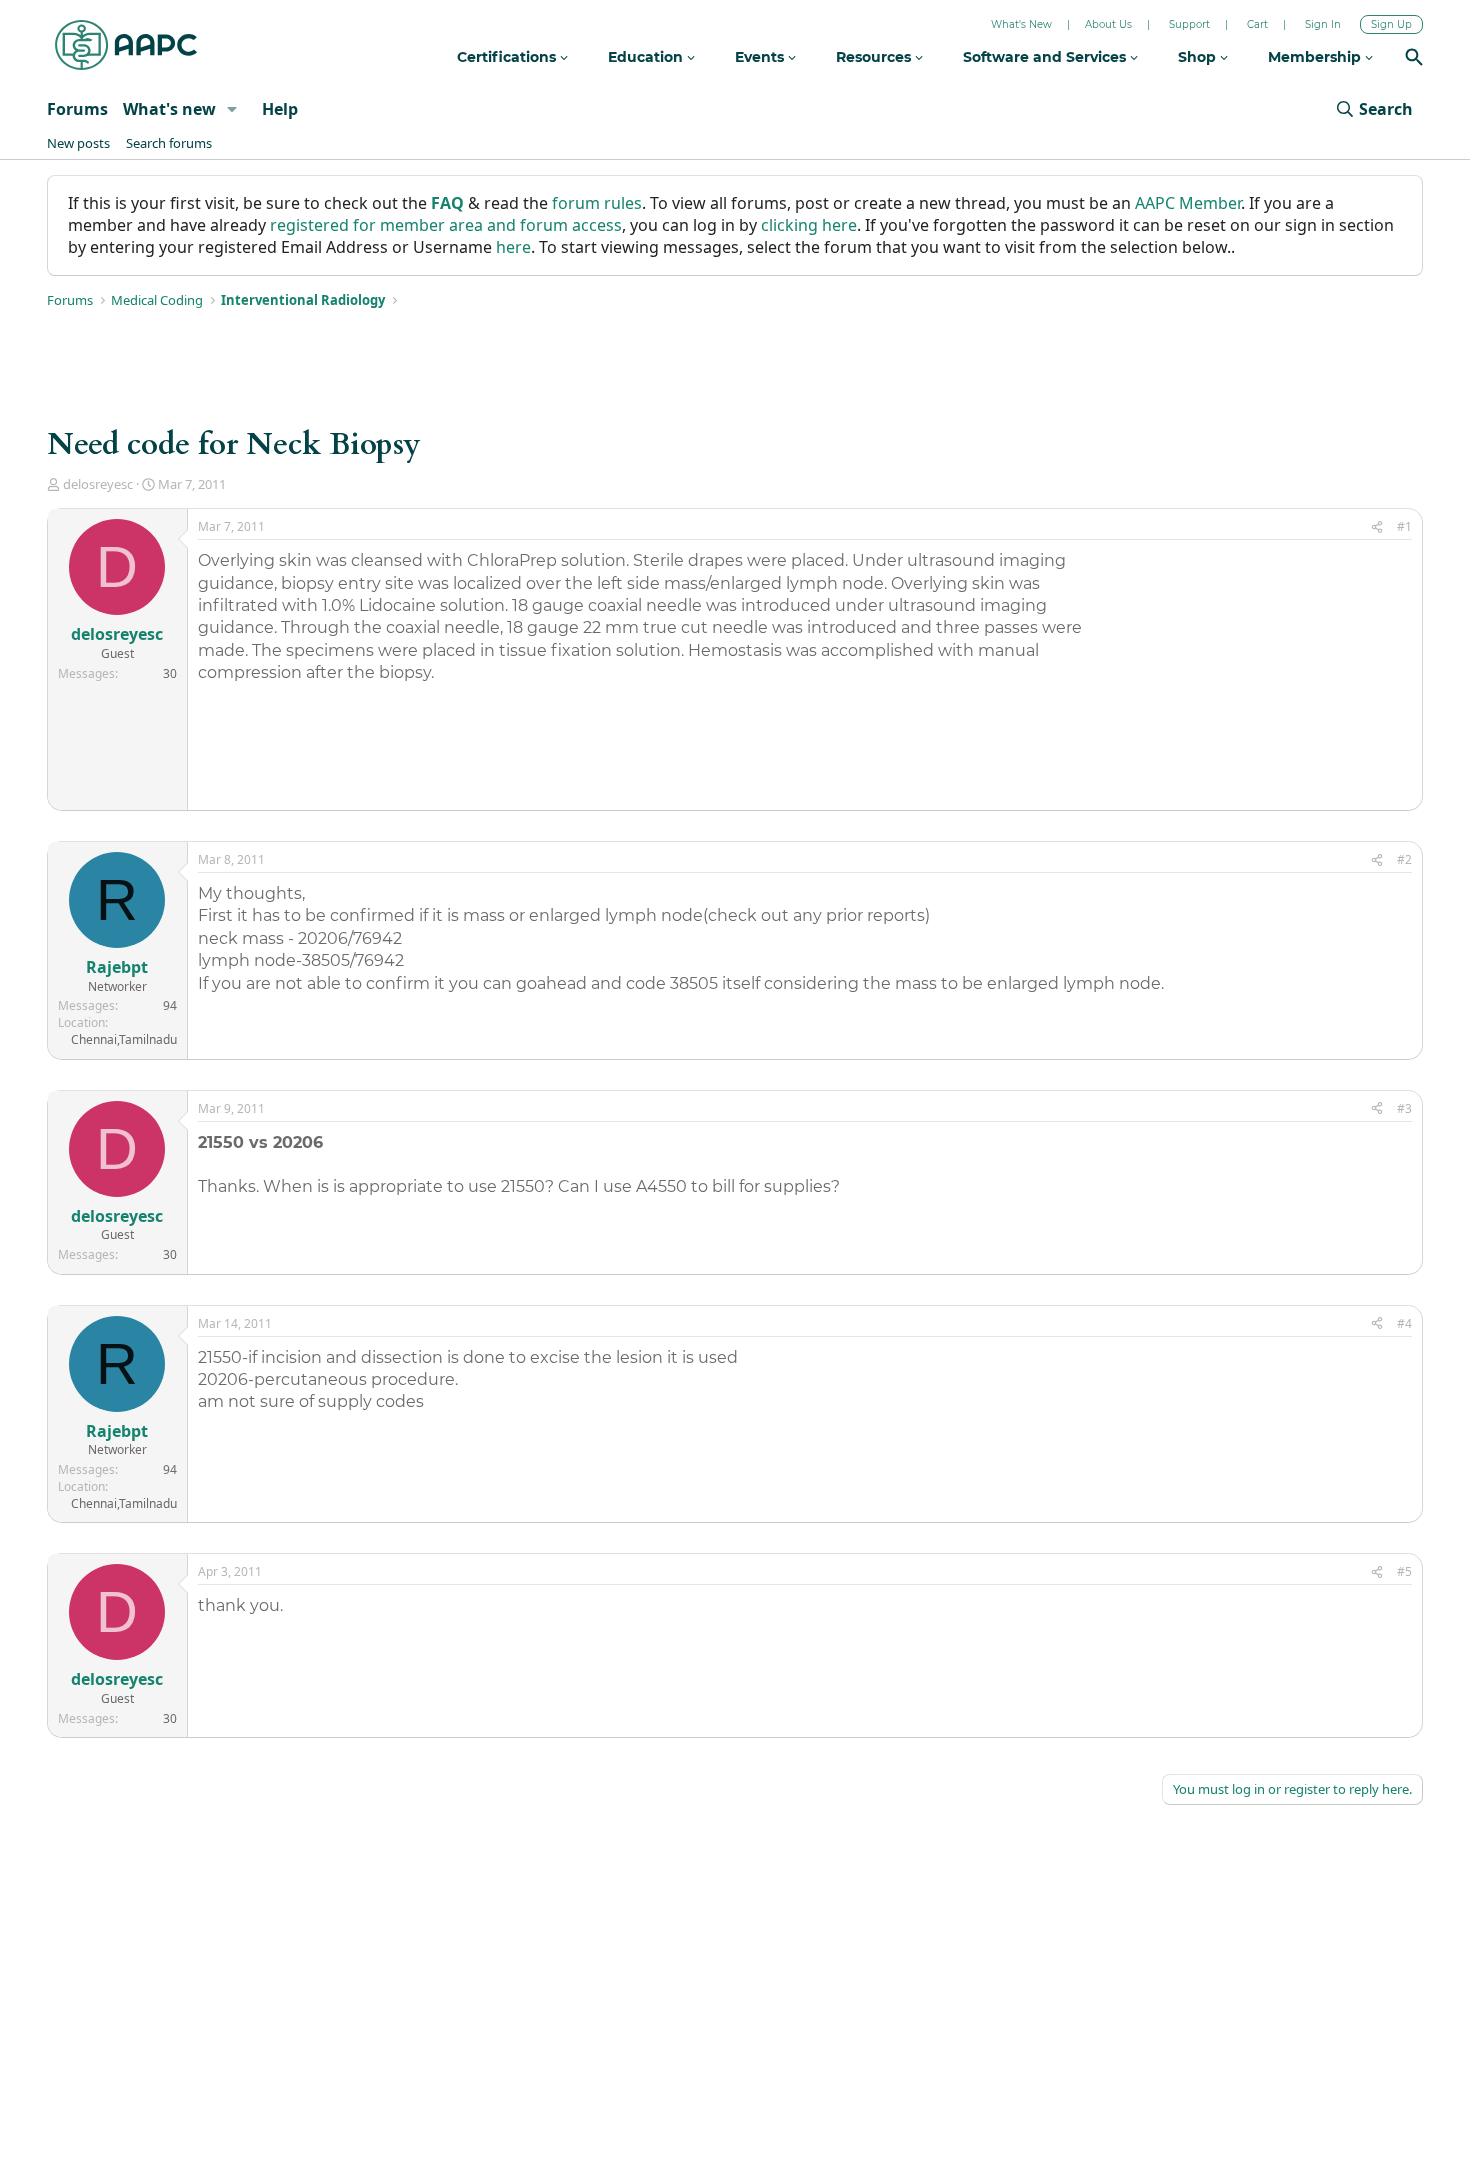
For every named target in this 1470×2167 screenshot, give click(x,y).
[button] (232, 109)
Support (1189, 24)
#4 (1404, 1323)
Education (647, 57)
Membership (1316, 57)
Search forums (169, 143)
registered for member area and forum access (446, 225)
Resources (875, 57)
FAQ (447, 203)
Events (761, 57)
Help (280, 109)
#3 (1404, 1108)
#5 (1404, 1571)
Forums (77, 109)
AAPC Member (1188, 203)
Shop (1199, 57)
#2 (1404, 859)
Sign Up (1391, 24)
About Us (1108, 24)
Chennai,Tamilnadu (124, 1039)
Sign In (1323, 24)
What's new (169, 109)
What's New (1021, 24)
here (513, 247)
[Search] (1414, 59)
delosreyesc (98, 484)
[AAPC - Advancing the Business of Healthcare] (126, 45)
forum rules (597, 203)
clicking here (809, 225)
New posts (78, 143)
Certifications (508, 57)
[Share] (1377, 527)
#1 (1404, 526)
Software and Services (1046, 57)
